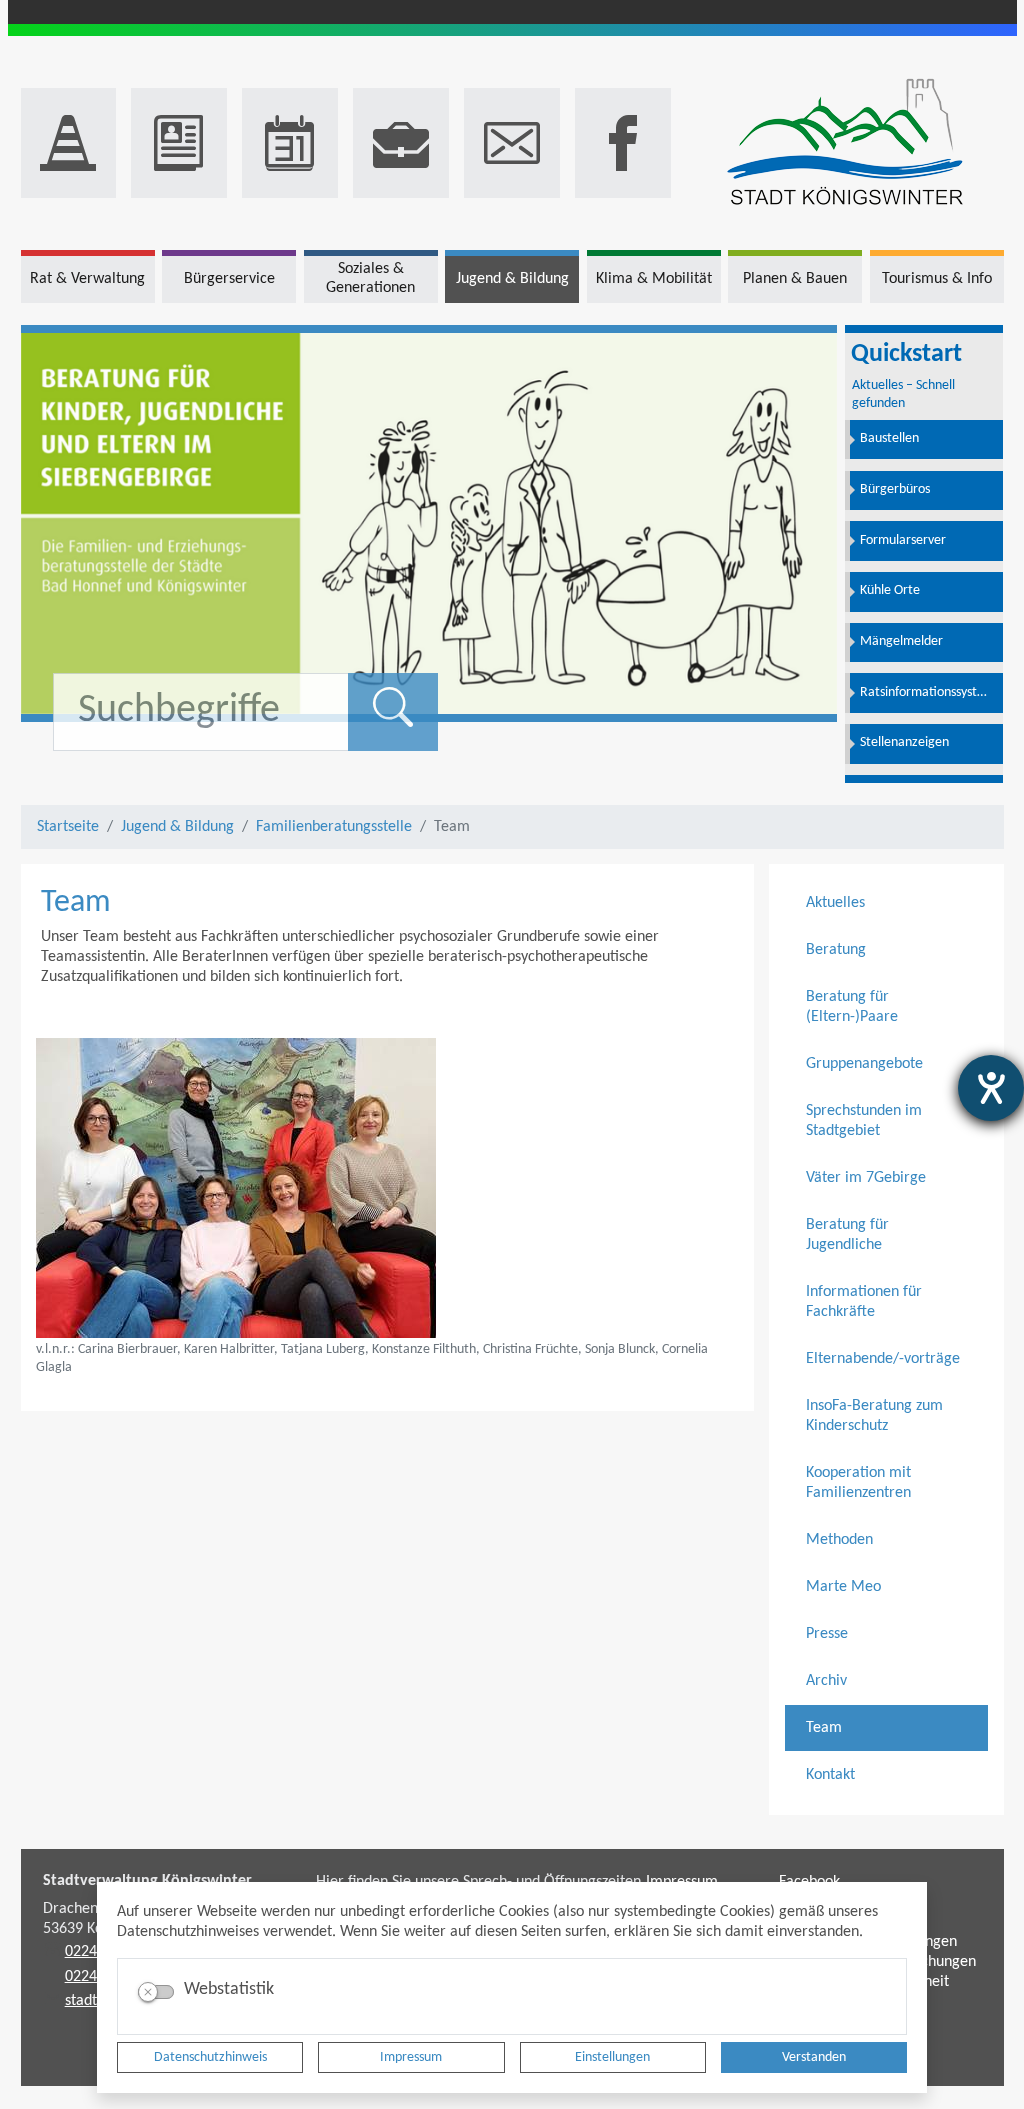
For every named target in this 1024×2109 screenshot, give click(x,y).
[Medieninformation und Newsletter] (179, 143)
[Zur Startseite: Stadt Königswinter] (845, 143)
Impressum (411, 2057)
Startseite (68, 827)
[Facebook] (623, 143)
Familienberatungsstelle (334, 827)
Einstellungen (612, 2057)
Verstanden (814, 2057)
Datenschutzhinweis (210, 2057)
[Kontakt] (512, 143)
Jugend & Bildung (177, 827)
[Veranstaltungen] (290, 143)
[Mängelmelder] (69, 143)
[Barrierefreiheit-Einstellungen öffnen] (991, 1088)
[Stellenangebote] (401, 143)
